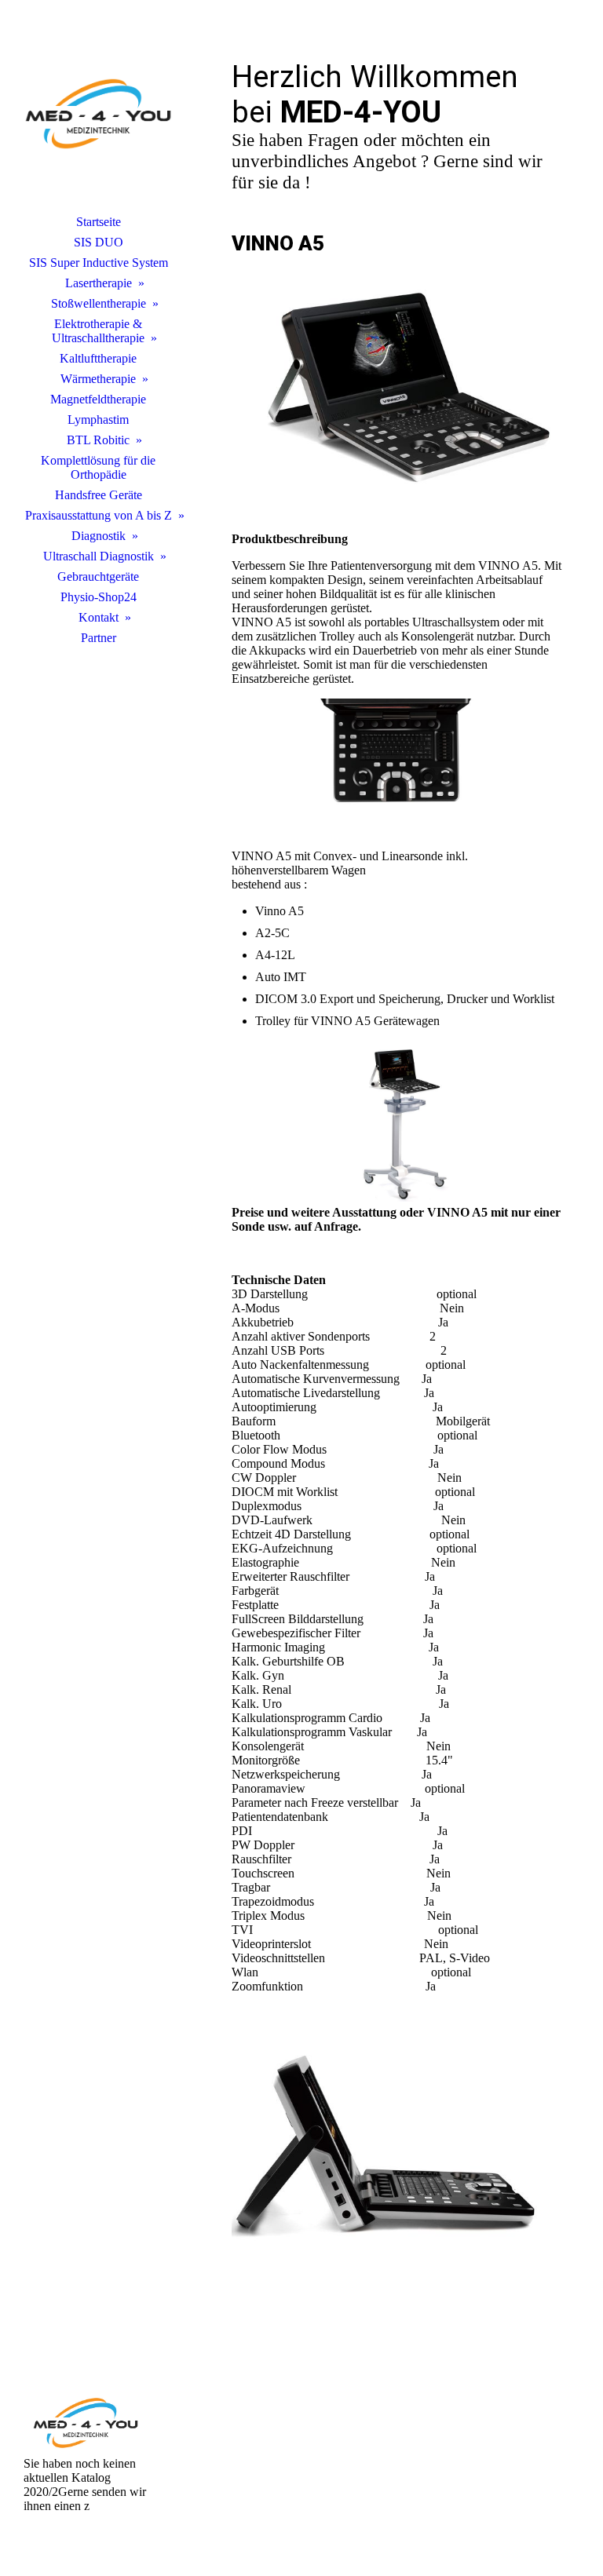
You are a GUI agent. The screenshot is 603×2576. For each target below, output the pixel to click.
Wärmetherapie (98, 379)
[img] (98, 114)
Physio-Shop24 (99, 597)
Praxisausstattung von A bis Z (99, 515)
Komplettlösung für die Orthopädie (98, 467)
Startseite (99, 222)
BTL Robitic (98, 440)
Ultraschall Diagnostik (99, 556)
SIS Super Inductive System (99, 263)
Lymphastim (98, 420)
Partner (99, 638)
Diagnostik (99, 536)
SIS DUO (99, 242)
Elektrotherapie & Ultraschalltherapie (98, 331)
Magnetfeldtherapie (98, 399)
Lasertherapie (99, 283)
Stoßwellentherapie (99, 303)
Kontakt (99, 617)
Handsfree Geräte (99, 495)
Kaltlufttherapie (98, 358)
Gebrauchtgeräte (98, 576)
